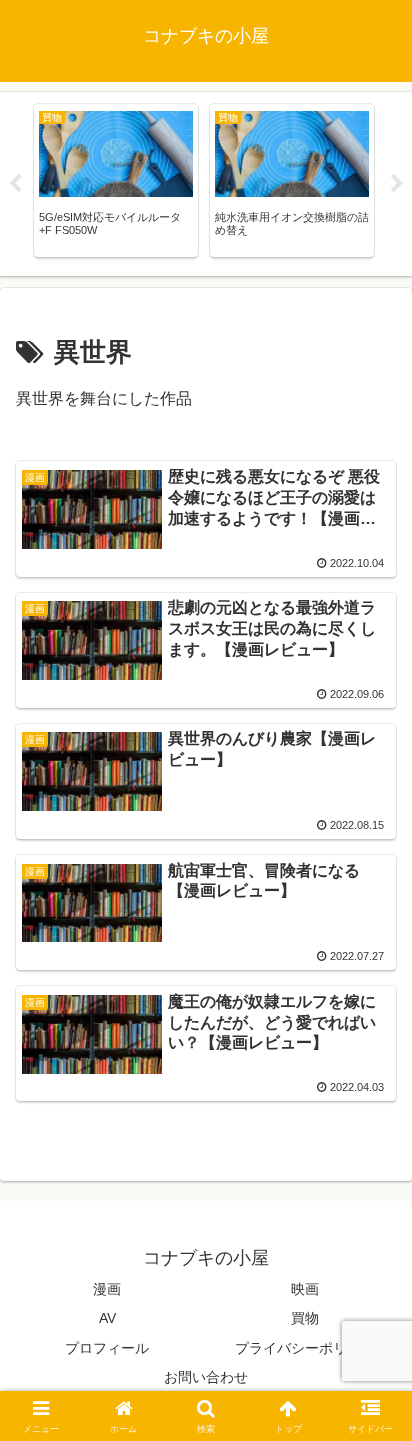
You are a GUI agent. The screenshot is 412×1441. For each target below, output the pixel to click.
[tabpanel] (116, 180)
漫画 (107, 1289)
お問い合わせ (206, 1377)
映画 (305, 1289)
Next (397, 184)
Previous (15, 184)
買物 (305, 1318)
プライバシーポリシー (305, 1348)
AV (107, 1318)
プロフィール (107, 1348)
